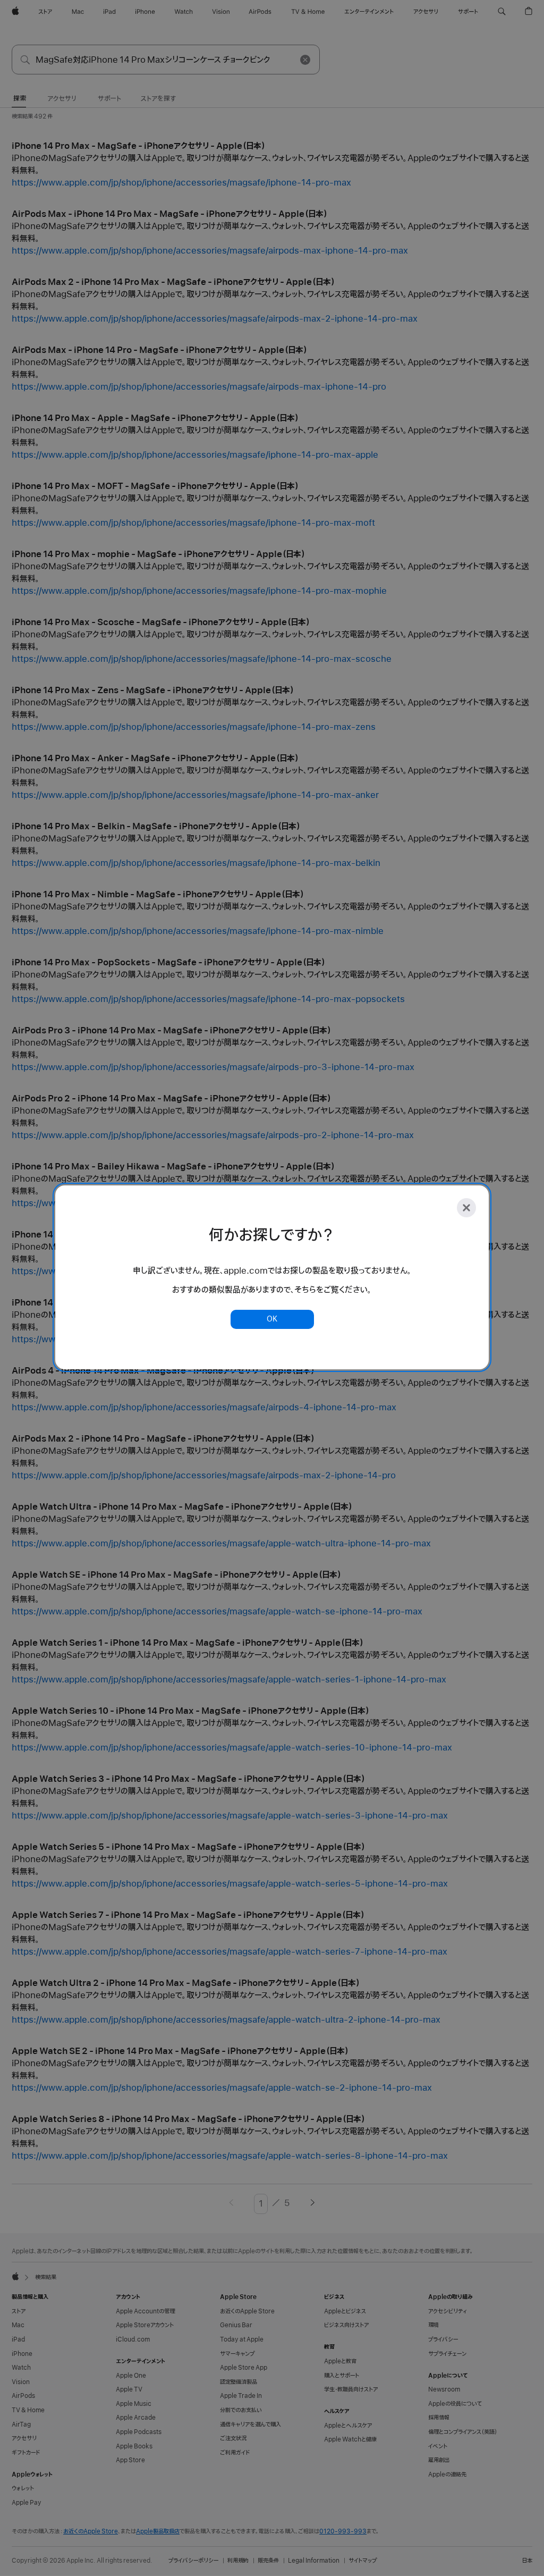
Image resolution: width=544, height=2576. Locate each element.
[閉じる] (466, 1208)
